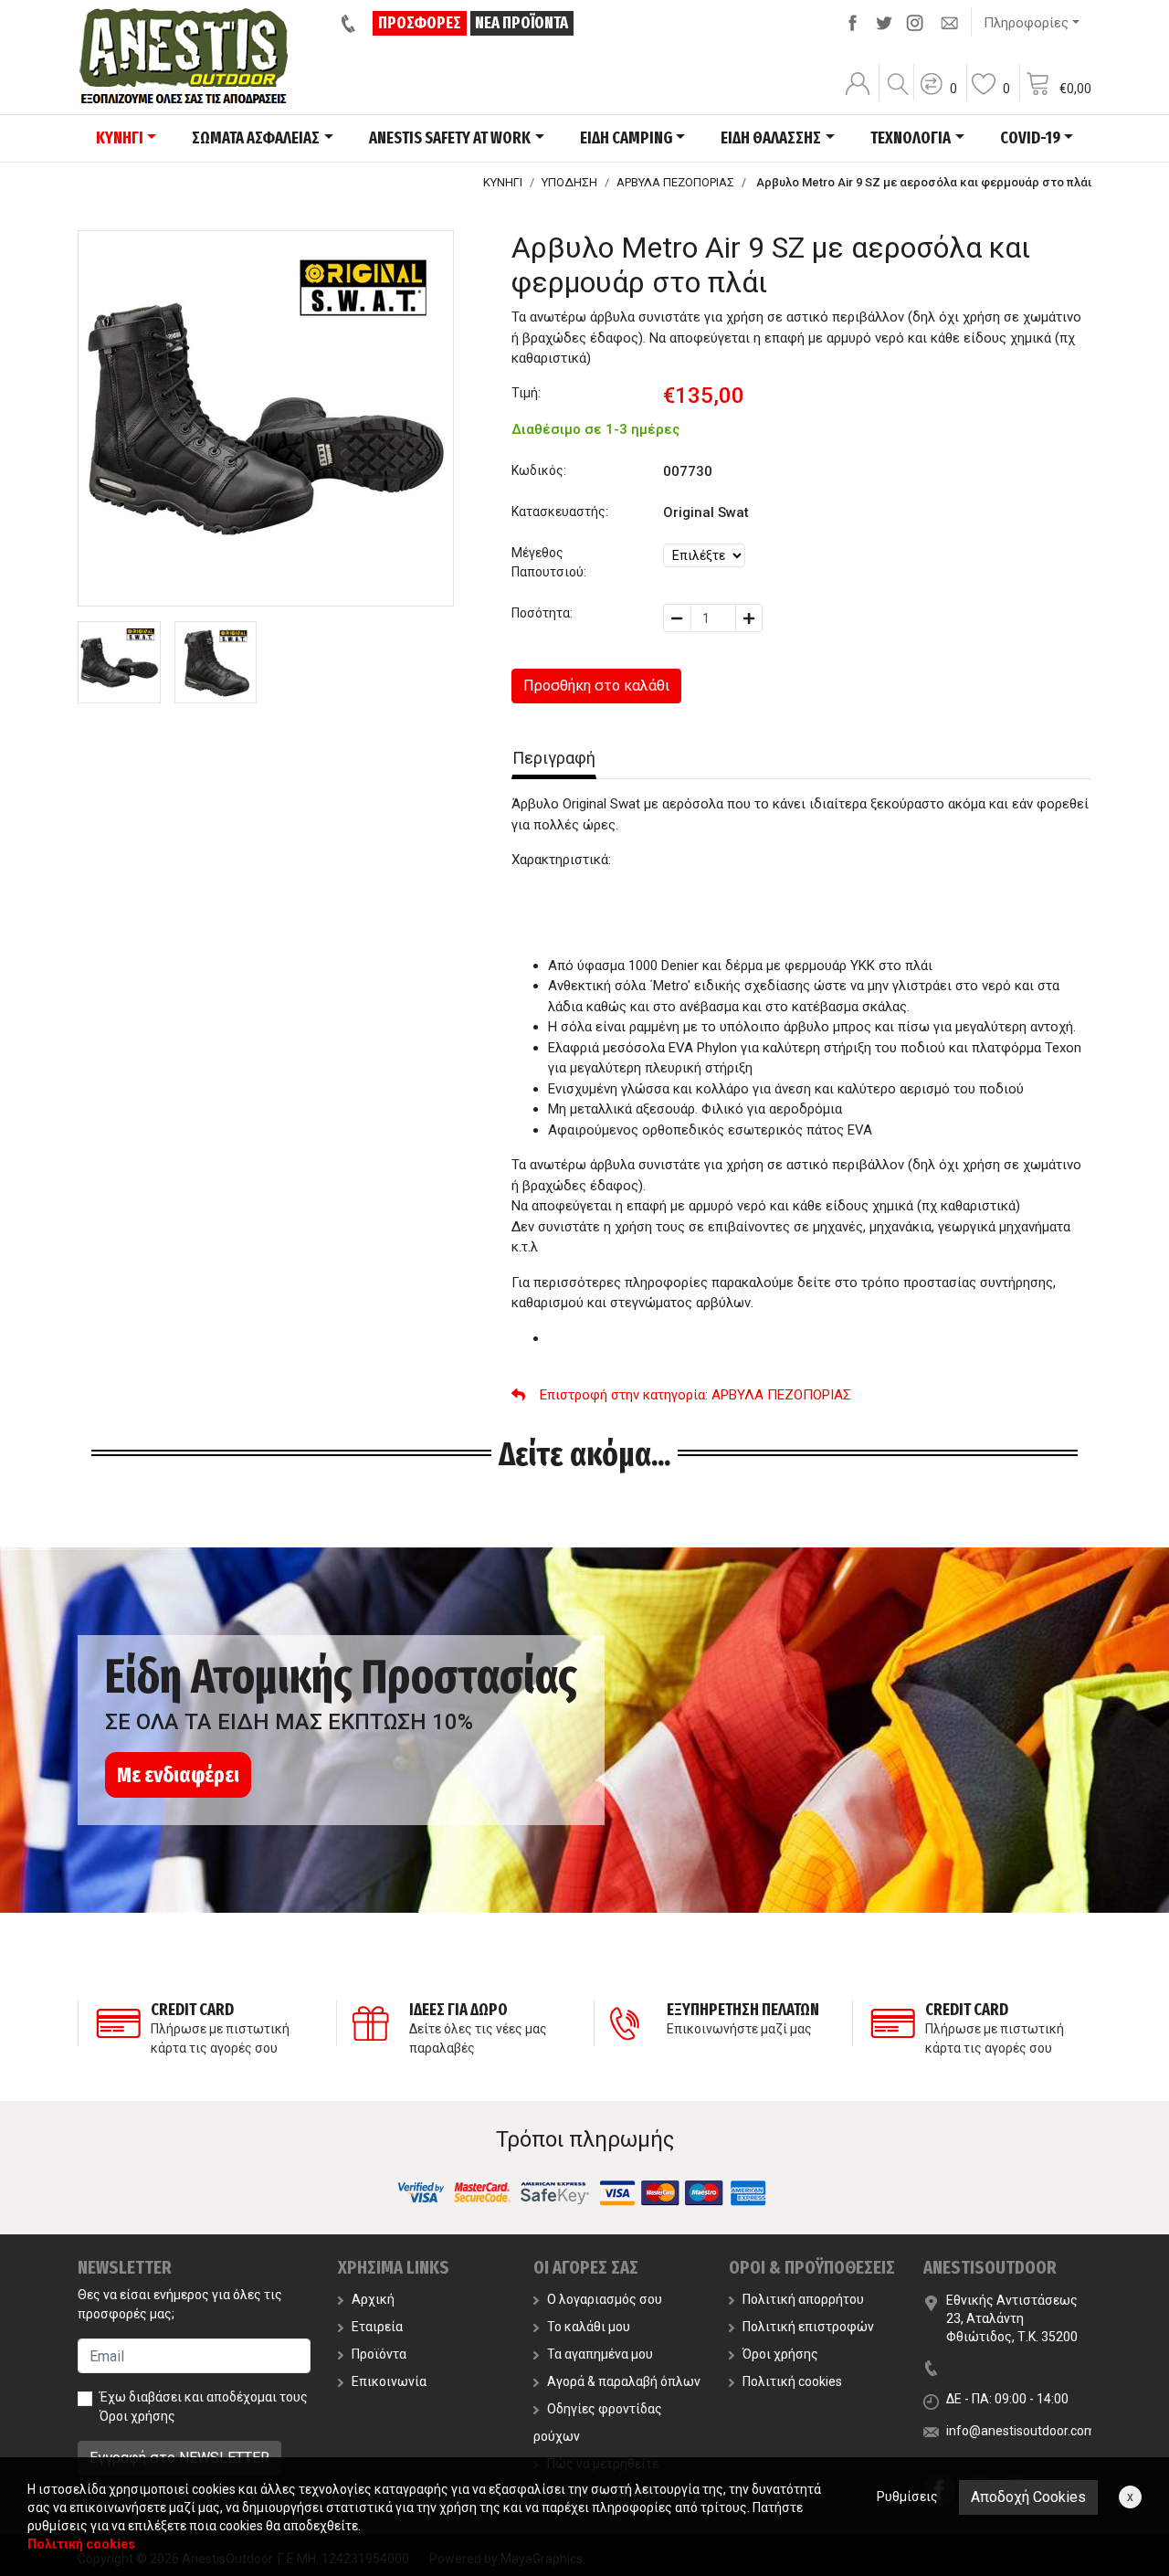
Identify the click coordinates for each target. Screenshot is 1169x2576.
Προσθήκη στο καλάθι (596, 686)
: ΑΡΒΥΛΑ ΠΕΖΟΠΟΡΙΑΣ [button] (695, 1395)
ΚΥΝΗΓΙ (503, 182)
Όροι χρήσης (137, 2416)
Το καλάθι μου (589, 2327)
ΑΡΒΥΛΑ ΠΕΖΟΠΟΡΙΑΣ (675, 182)
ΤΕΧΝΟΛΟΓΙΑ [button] (911, 138)
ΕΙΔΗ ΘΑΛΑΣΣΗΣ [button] (771, 138)
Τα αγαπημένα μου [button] (600, 2354)
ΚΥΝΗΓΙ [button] (120, 138)
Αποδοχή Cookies (1028, 2497)
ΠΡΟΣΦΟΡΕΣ (420, 23)
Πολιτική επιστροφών (808, 2327)
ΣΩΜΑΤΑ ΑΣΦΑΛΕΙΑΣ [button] (256, 138)
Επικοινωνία (389, 2381)
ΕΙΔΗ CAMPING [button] (626, 138)
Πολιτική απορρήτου (803, 2299)
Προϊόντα (379, 2354)
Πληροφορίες (1026, 23)
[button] (938, 96)
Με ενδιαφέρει (178, 1775)
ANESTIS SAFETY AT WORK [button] (450, 138)
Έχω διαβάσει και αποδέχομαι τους (204, 2407)
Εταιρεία (377, 2327)
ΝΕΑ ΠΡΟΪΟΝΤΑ (521, 23)
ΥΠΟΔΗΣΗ (569, 182)
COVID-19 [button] (1030, 138)
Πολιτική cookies (792, 2381)
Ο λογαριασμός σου (605, 2299)
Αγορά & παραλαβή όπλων (624, 2381)
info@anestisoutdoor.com (1021, 2431)
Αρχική (373, 2299)
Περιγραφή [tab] (554, 758)
